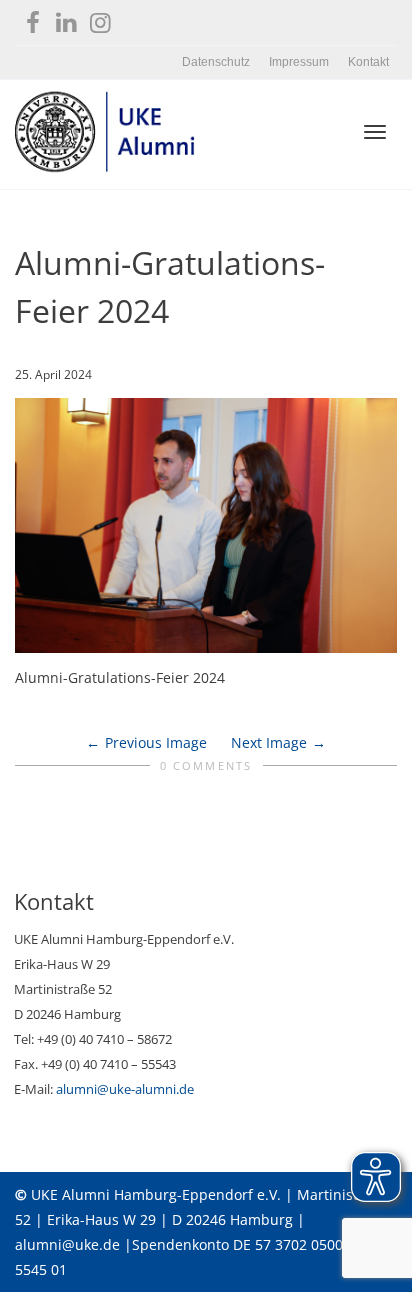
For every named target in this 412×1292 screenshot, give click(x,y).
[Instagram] (100, 18)
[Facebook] (32, 18)
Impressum (299, 62)
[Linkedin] (66, 18)
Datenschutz (216, 62)
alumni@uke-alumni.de (125, 1089)
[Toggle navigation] (375, 132)
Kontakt (368, 62)
